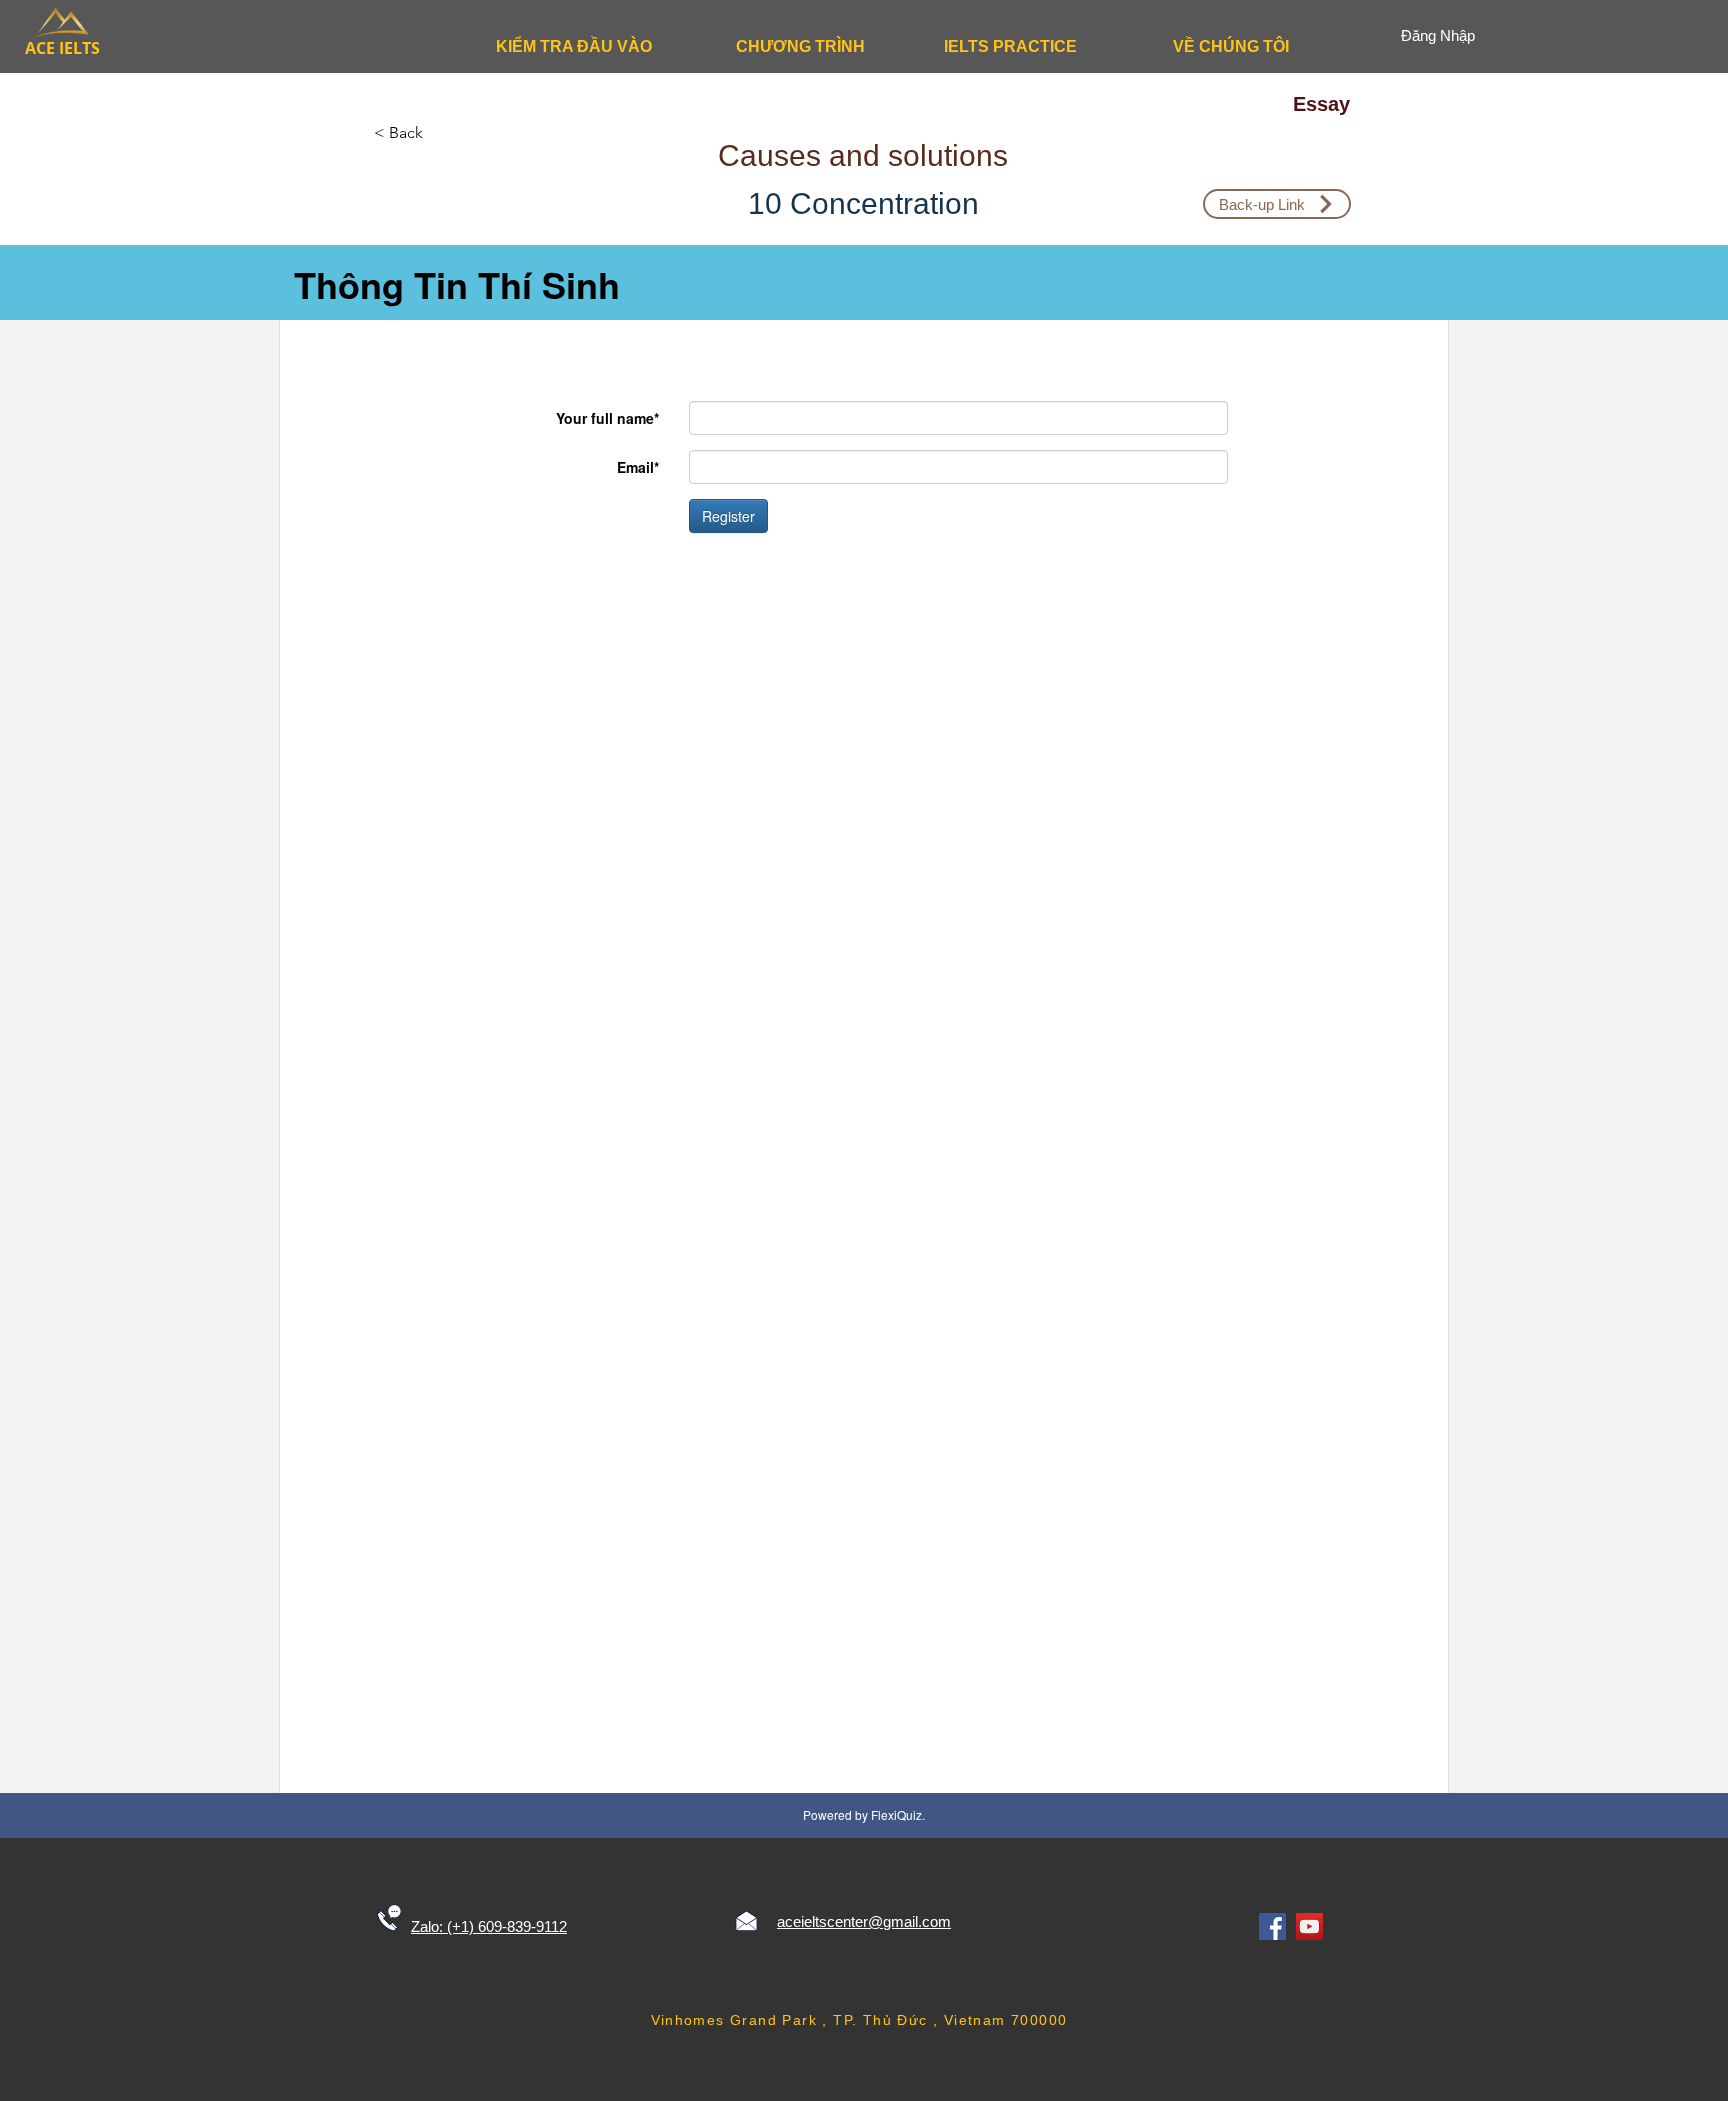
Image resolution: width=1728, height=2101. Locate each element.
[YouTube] (1309, 1926)
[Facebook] (1272, 1926)
